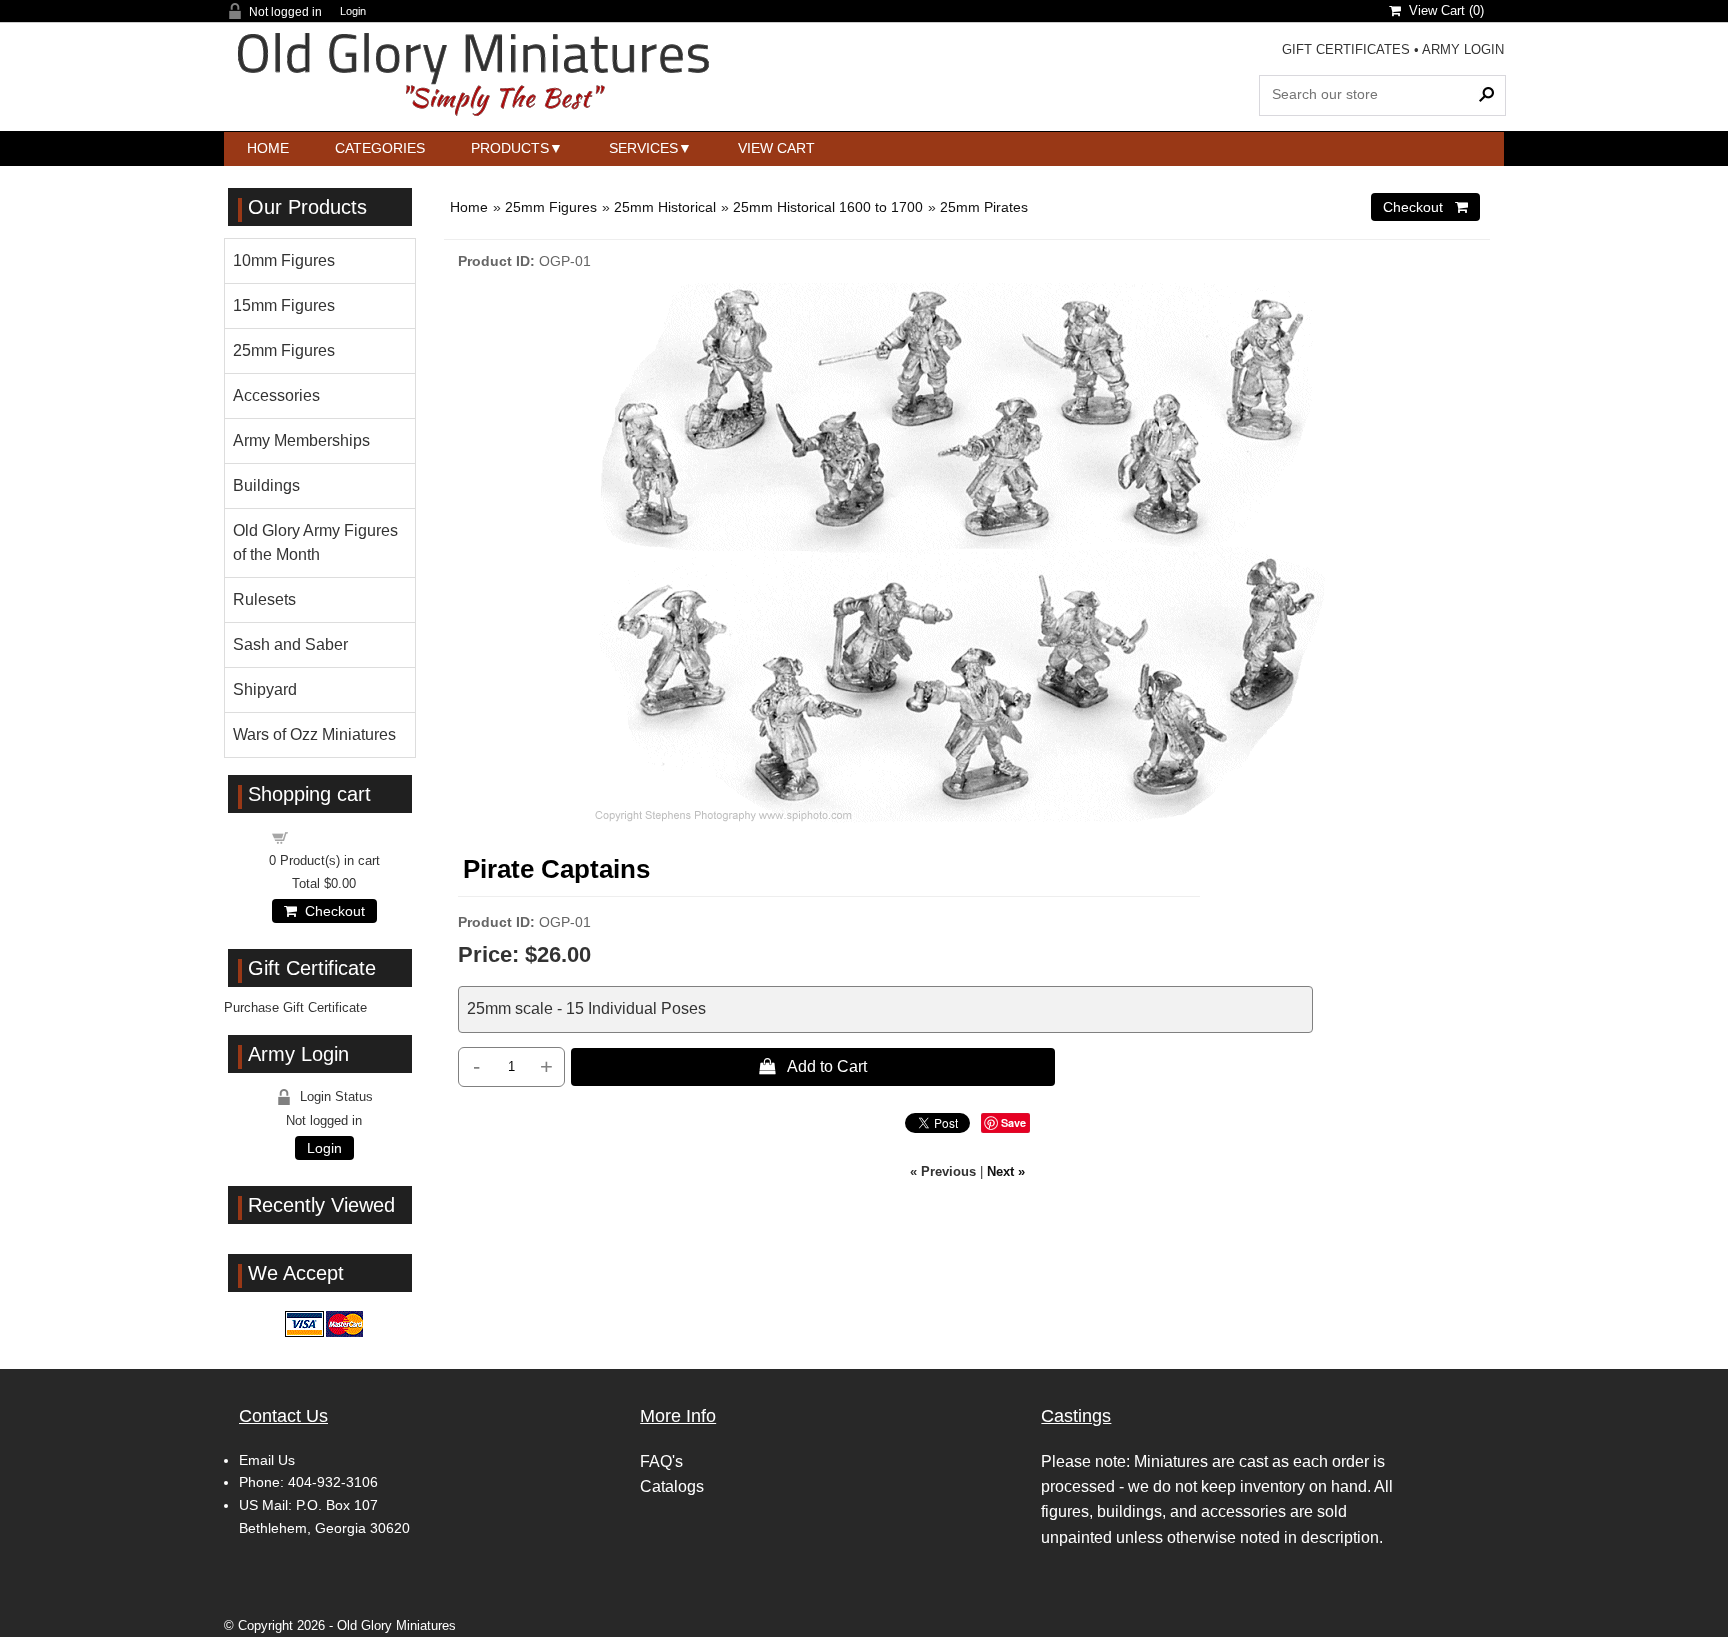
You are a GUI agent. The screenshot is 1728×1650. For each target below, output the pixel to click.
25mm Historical (665, 207)
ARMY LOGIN (1463, 49)
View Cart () (1442, 10)
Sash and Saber (290, 644)
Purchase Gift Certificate (295, 1007)
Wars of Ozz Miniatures (314, 734)
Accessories (276, 395)
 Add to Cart (813, 1066)
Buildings (266, 485)
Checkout (331, 911)
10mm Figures (284, 260)
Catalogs (672, 1486)
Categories (380, 148)
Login (353, 11)
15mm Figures (284, 305)
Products (510, 148)
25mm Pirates (984, 207)
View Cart (776, 148)
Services (643, 148)
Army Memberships (301, 440)
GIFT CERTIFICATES (1346, 49)
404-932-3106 (333, 1482)
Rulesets (264, 599)
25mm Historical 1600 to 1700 (828, 207)
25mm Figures (551, 207)
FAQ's (661, 1461)
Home (268, 148)
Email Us (267, 1460)
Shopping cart (336, 836)
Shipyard (265, 689)
